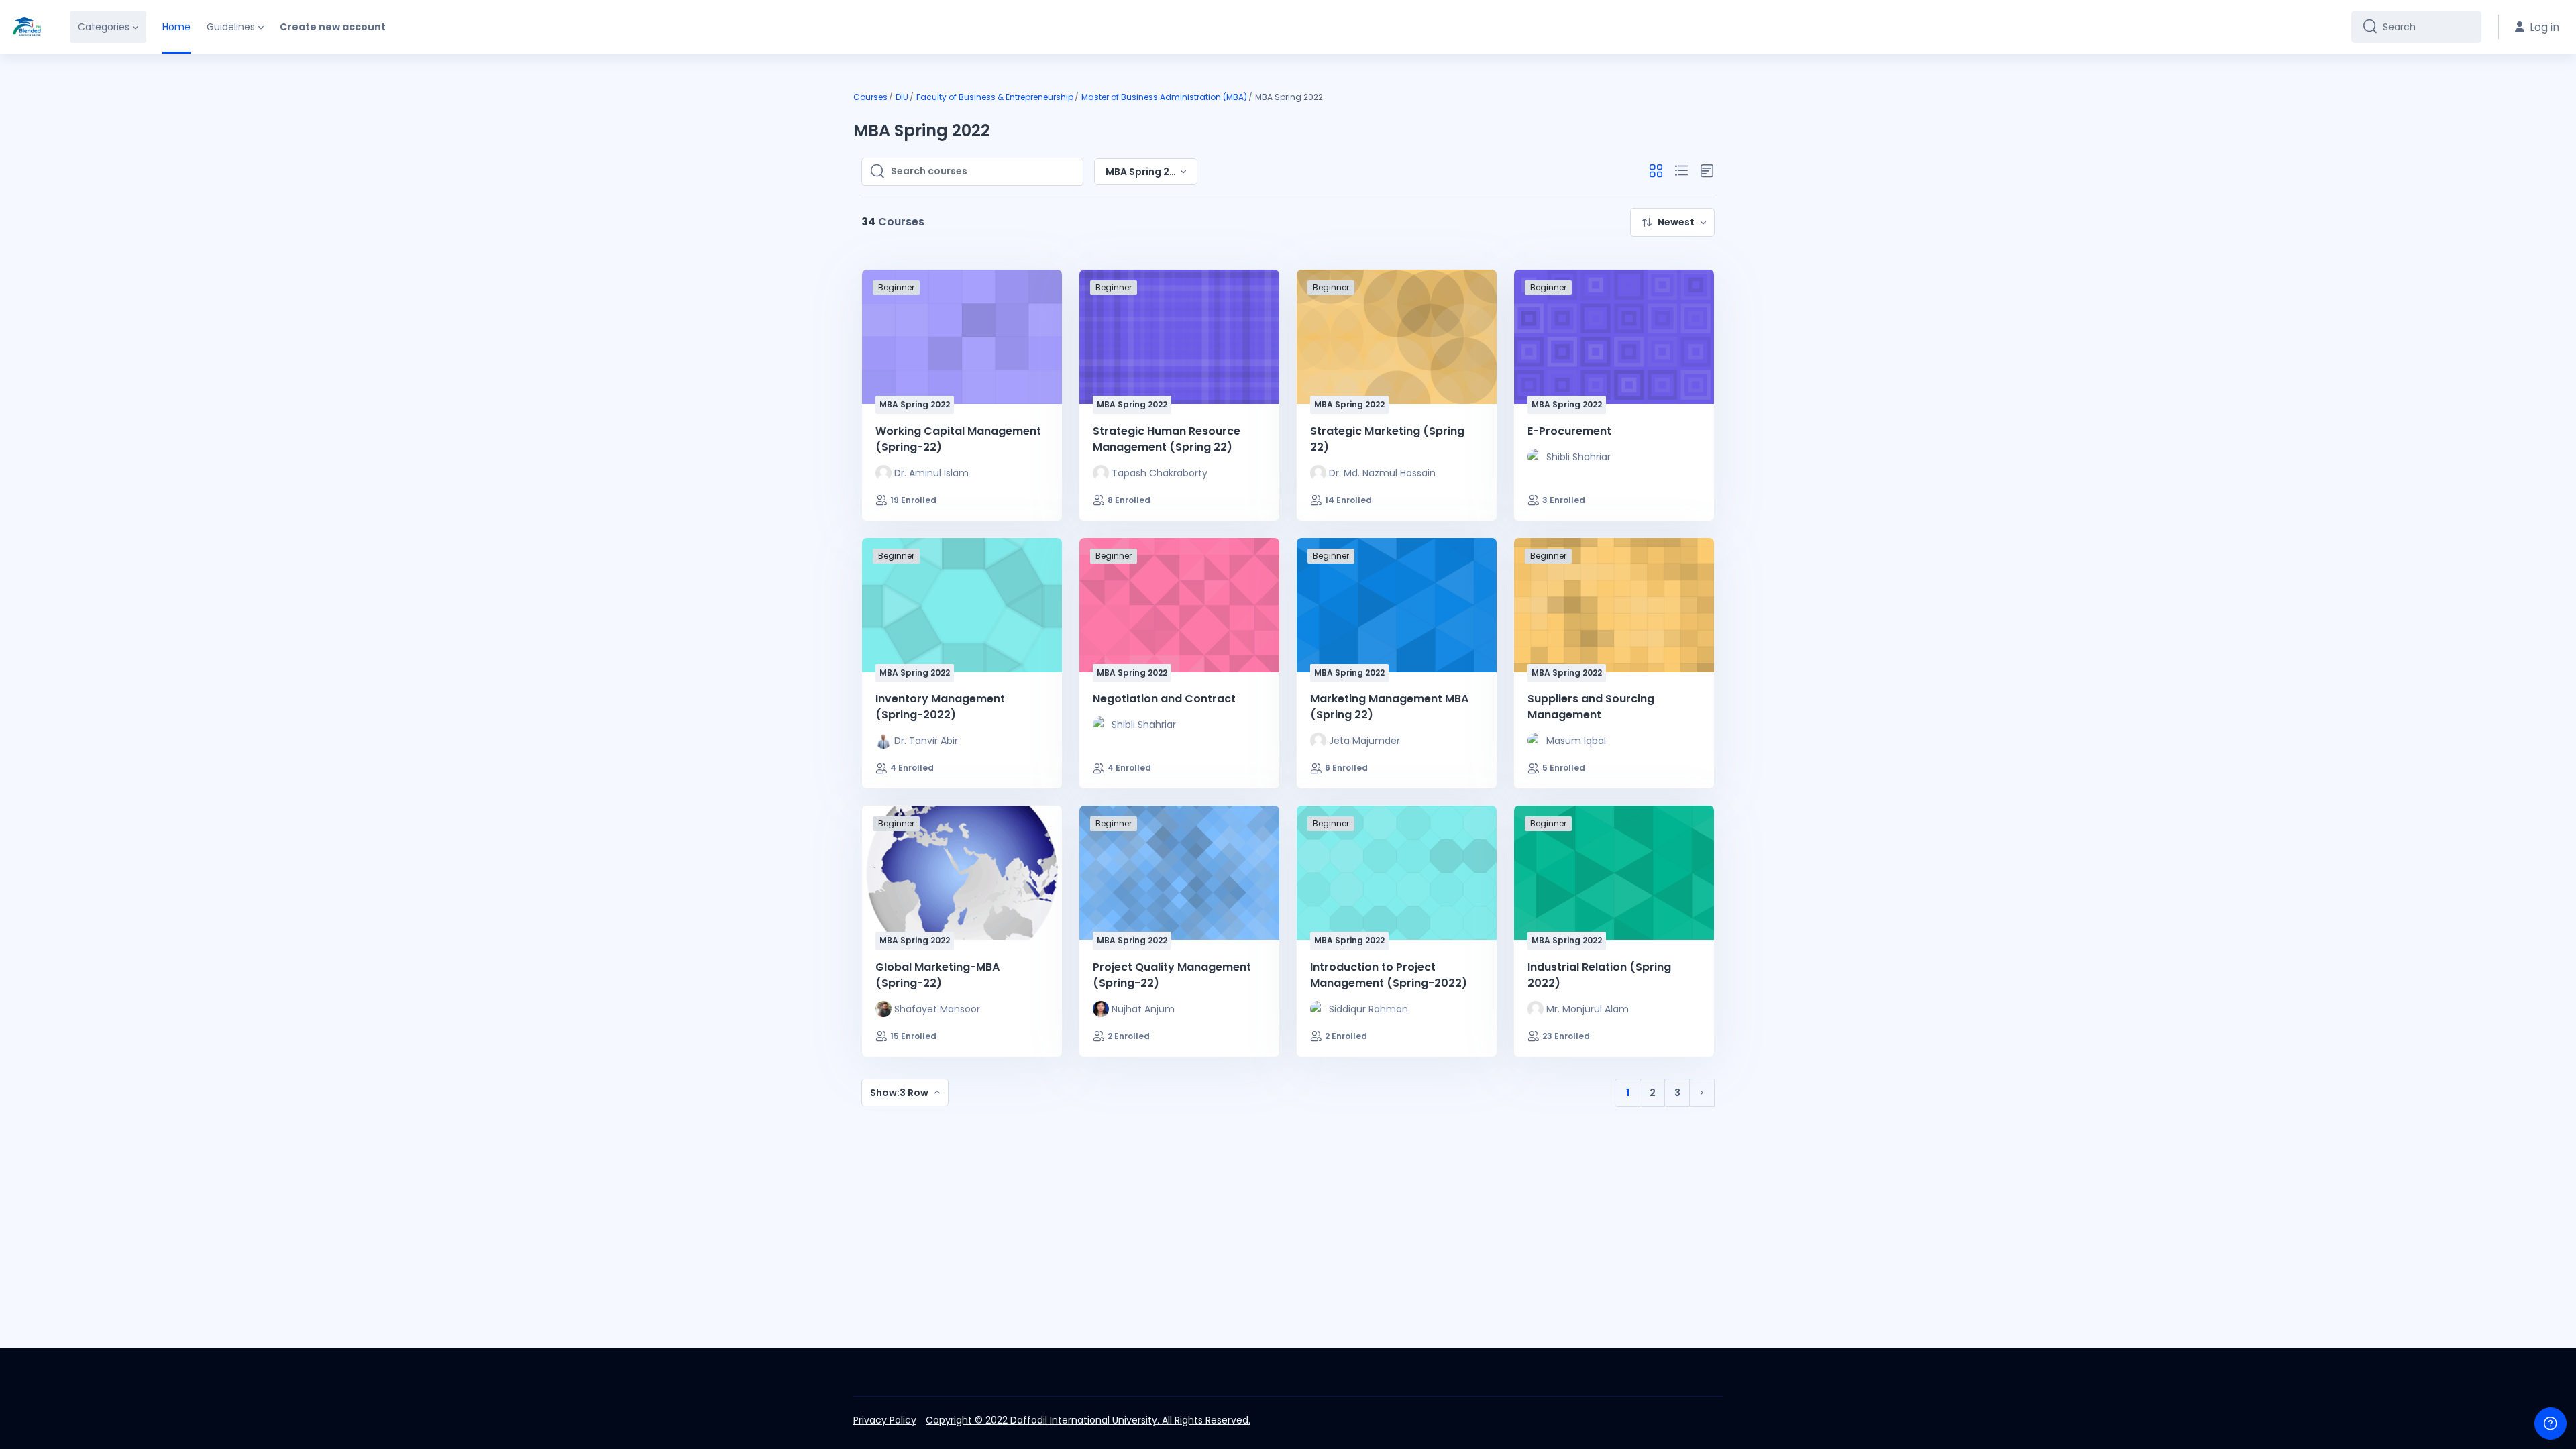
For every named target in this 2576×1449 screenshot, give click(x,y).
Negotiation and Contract (1164, 699)
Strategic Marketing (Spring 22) (1387, 439)
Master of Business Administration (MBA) (1164, 97)
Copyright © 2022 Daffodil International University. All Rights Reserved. (1088, 1420)
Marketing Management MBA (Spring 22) (1389, 707)
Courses (870, 97)
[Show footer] (2551, 1424)
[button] (1656, 171)
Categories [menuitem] (104, 27)
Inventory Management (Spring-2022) (940, 707)
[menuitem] (1672, 222)
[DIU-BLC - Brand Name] (27, 27)
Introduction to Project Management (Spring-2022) (1389, 975)
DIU (902, 97)
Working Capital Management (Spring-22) (958, 439)
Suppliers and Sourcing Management (1591, 707)
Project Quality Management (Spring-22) (1172, 975)
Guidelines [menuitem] (231, 27)
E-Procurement (1569, 431)
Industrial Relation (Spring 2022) (1599, 975)
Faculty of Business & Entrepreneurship (995, 97)
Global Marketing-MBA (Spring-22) (937, 975)
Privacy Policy (885, 1420)
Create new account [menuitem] (333, 27)
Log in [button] (2544, 27)
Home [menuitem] (176, 27)
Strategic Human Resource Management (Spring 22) (1167, 439)
